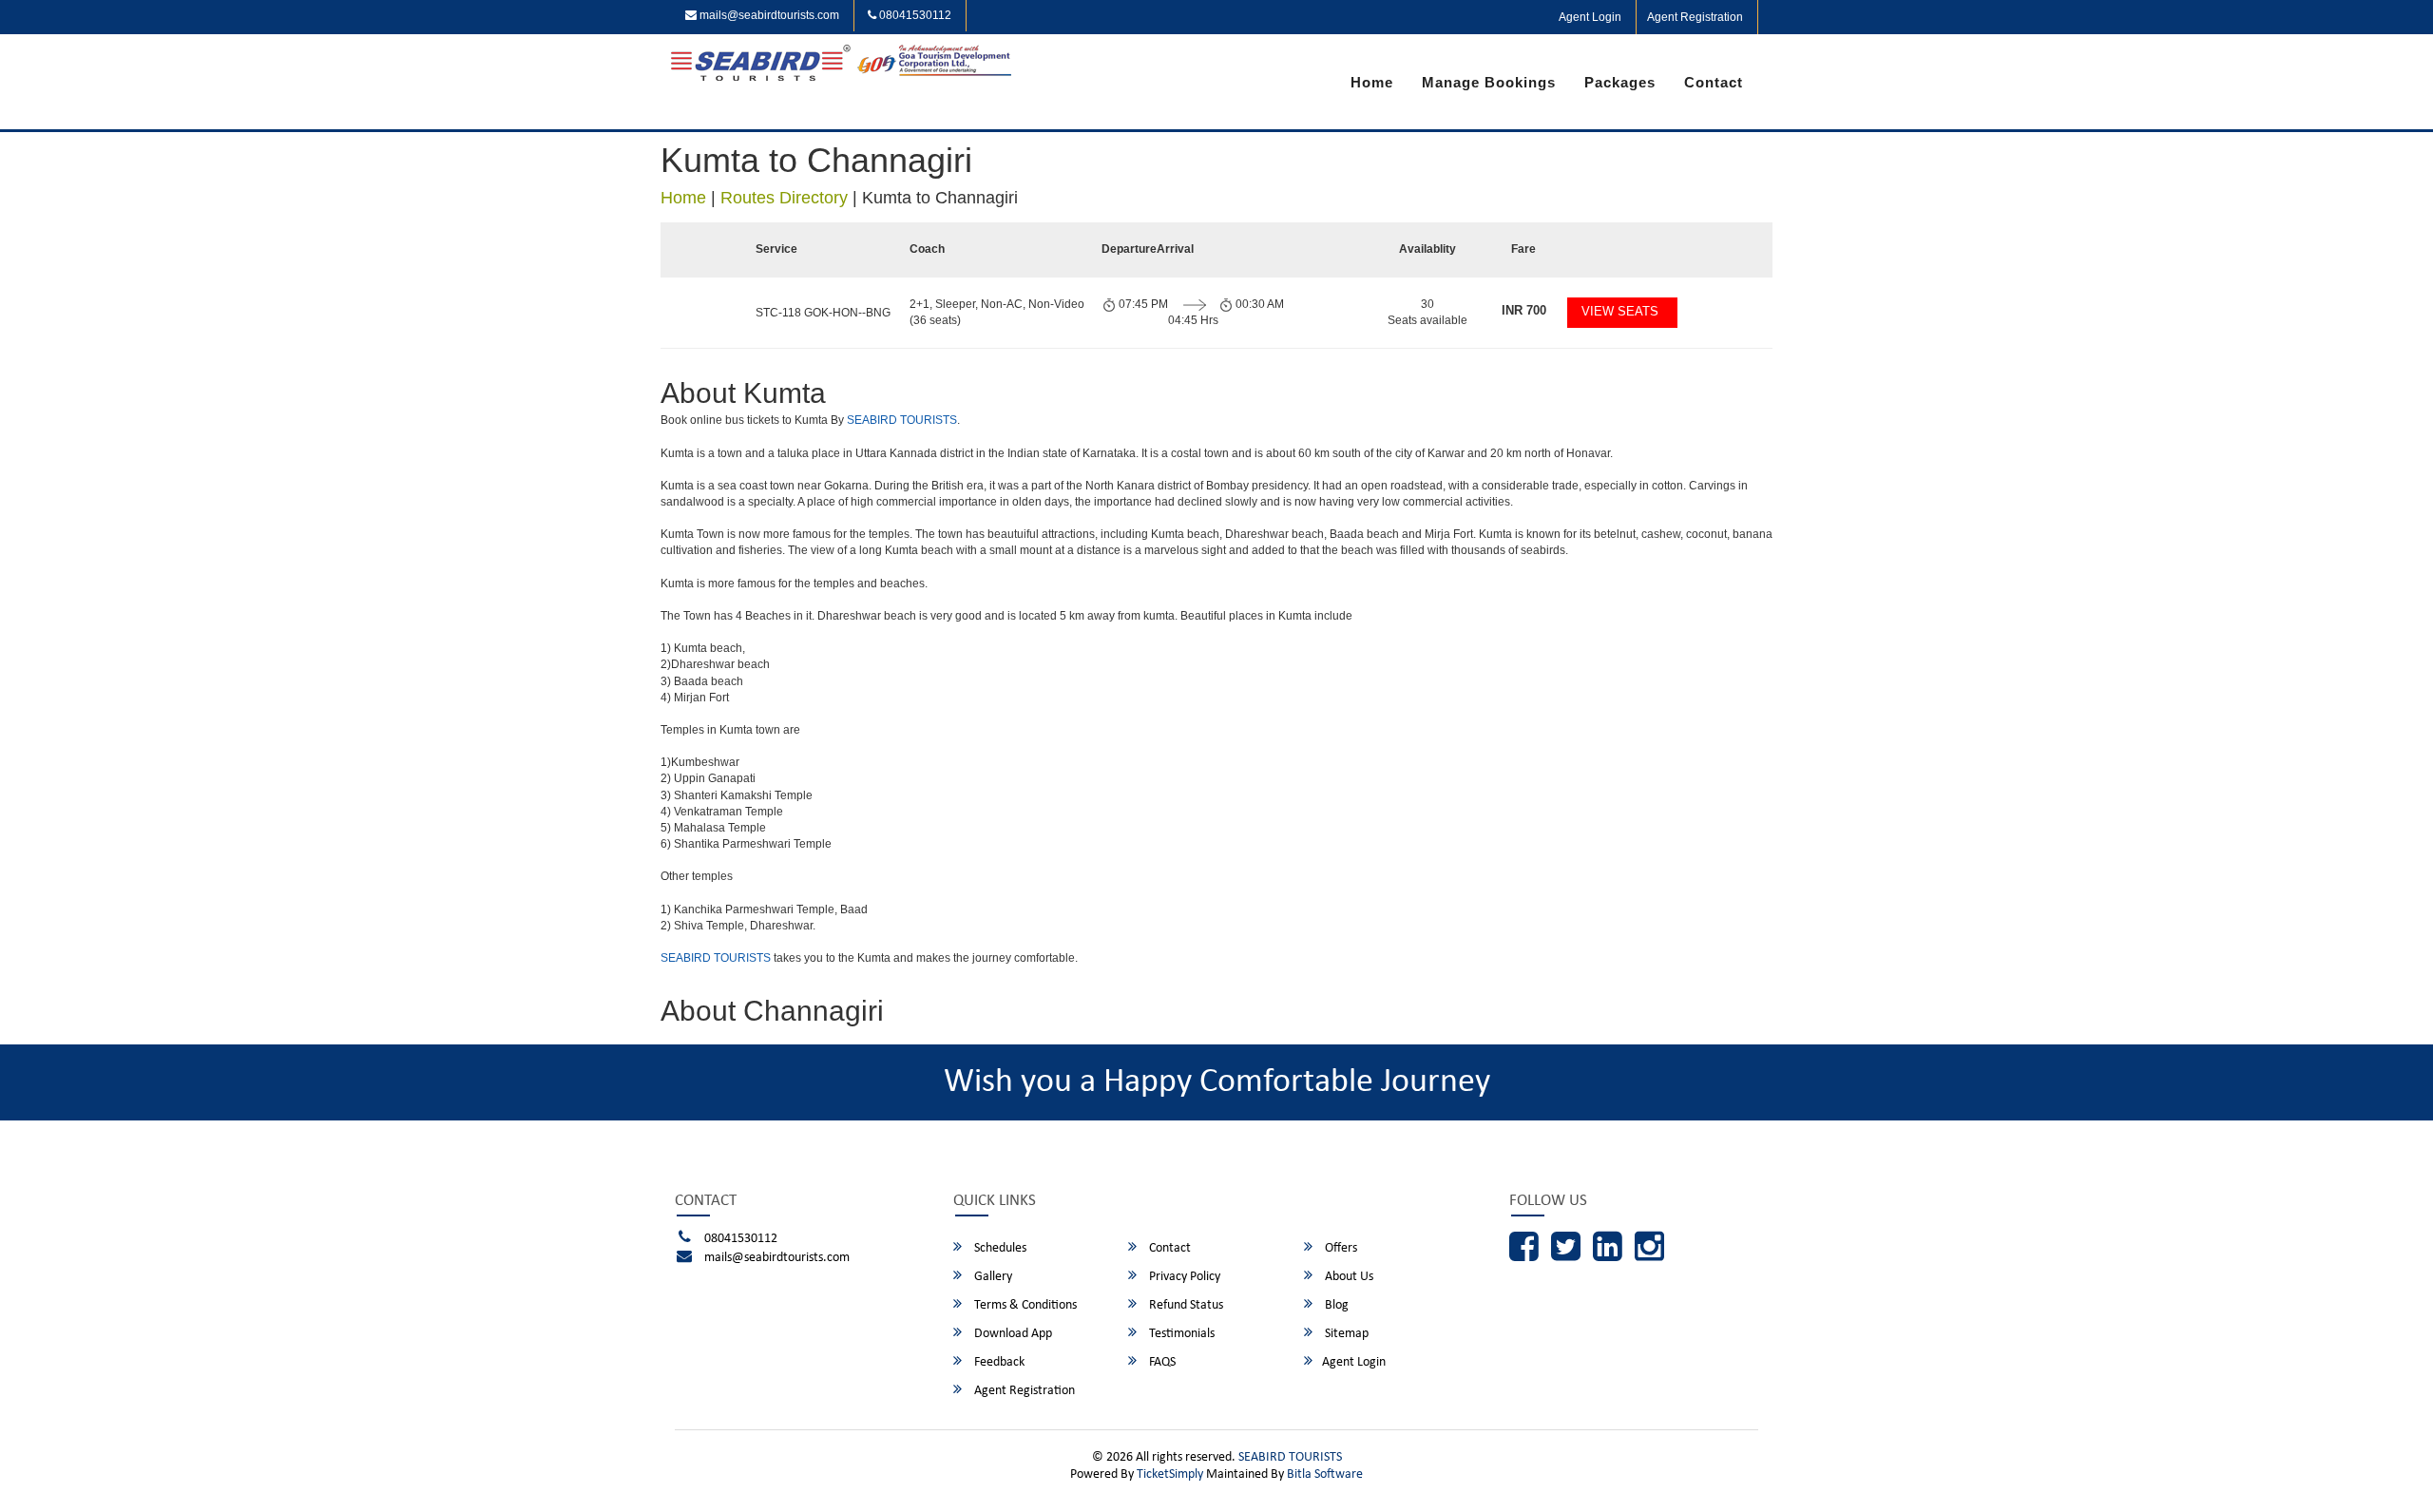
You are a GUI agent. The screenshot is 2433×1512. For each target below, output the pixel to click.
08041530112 (914, 15)
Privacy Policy (1183, 1277)
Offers (1340, 1248)
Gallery (992, 1277)
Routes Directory (784, 198)
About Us (1348, 1277)
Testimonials (1180, 1334)
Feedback (998, 1362)
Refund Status (1185, 1305)
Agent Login (1590, 17)
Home (1372, 82)
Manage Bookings (1489, 82)
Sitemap (1345, 1334)
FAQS (1161, 1362)
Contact (1714, 82)
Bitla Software (1325, 1474)
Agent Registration (1695, 17)
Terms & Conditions (1024, 1305)
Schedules (999, 1248)
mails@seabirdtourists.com (768, 15)
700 (1524, 310)
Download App (1012, 1334)
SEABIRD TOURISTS (902, 420)
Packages (1620, 82)
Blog (1335, 1305)
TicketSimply (1170, 1474)
